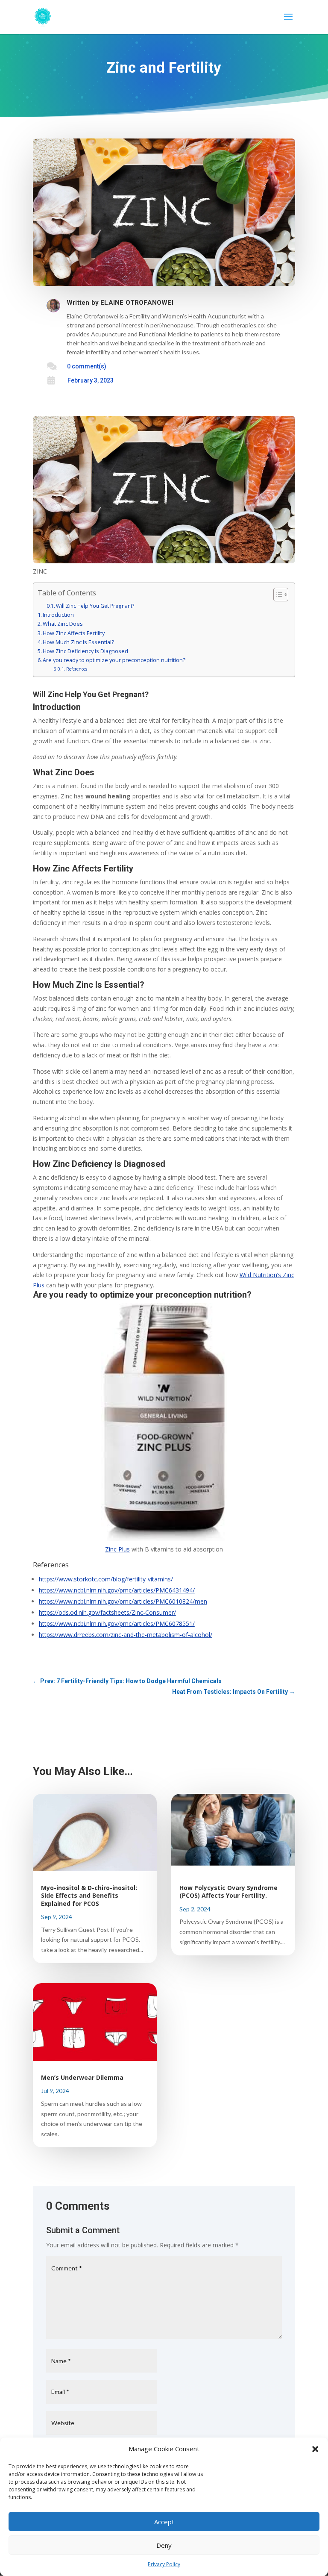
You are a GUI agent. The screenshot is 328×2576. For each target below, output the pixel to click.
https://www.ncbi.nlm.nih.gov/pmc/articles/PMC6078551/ (117, 1624)
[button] (315, 2449)
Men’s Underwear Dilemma (82, 2077)
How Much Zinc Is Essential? (78, 642)
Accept (164, 2522)
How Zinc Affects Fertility (74, 633)
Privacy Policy (164, 2564)
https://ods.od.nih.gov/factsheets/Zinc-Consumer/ (107, 1612)
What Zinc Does (63, 624)
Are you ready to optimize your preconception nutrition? (114, 660)
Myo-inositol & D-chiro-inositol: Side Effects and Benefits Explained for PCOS (89, 1895)
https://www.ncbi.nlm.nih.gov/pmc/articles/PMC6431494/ (117, 1590)
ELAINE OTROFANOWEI (137, 303)
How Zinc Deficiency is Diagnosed (85, 651)
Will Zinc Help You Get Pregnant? (95, 606)
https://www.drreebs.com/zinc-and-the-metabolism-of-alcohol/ (126, 1635)
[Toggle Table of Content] (277, 595)
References (77, 669)
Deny (164, 2545)
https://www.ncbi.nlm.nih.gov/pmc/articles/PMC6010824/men (123, 1601)
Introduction (58, 615)
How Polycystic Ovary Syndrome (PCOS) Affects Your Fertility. (228, 1892)
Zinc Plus (117, 1549)
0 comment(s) (87, 366)
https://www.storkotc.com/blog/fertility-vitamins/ (106, 1579)
